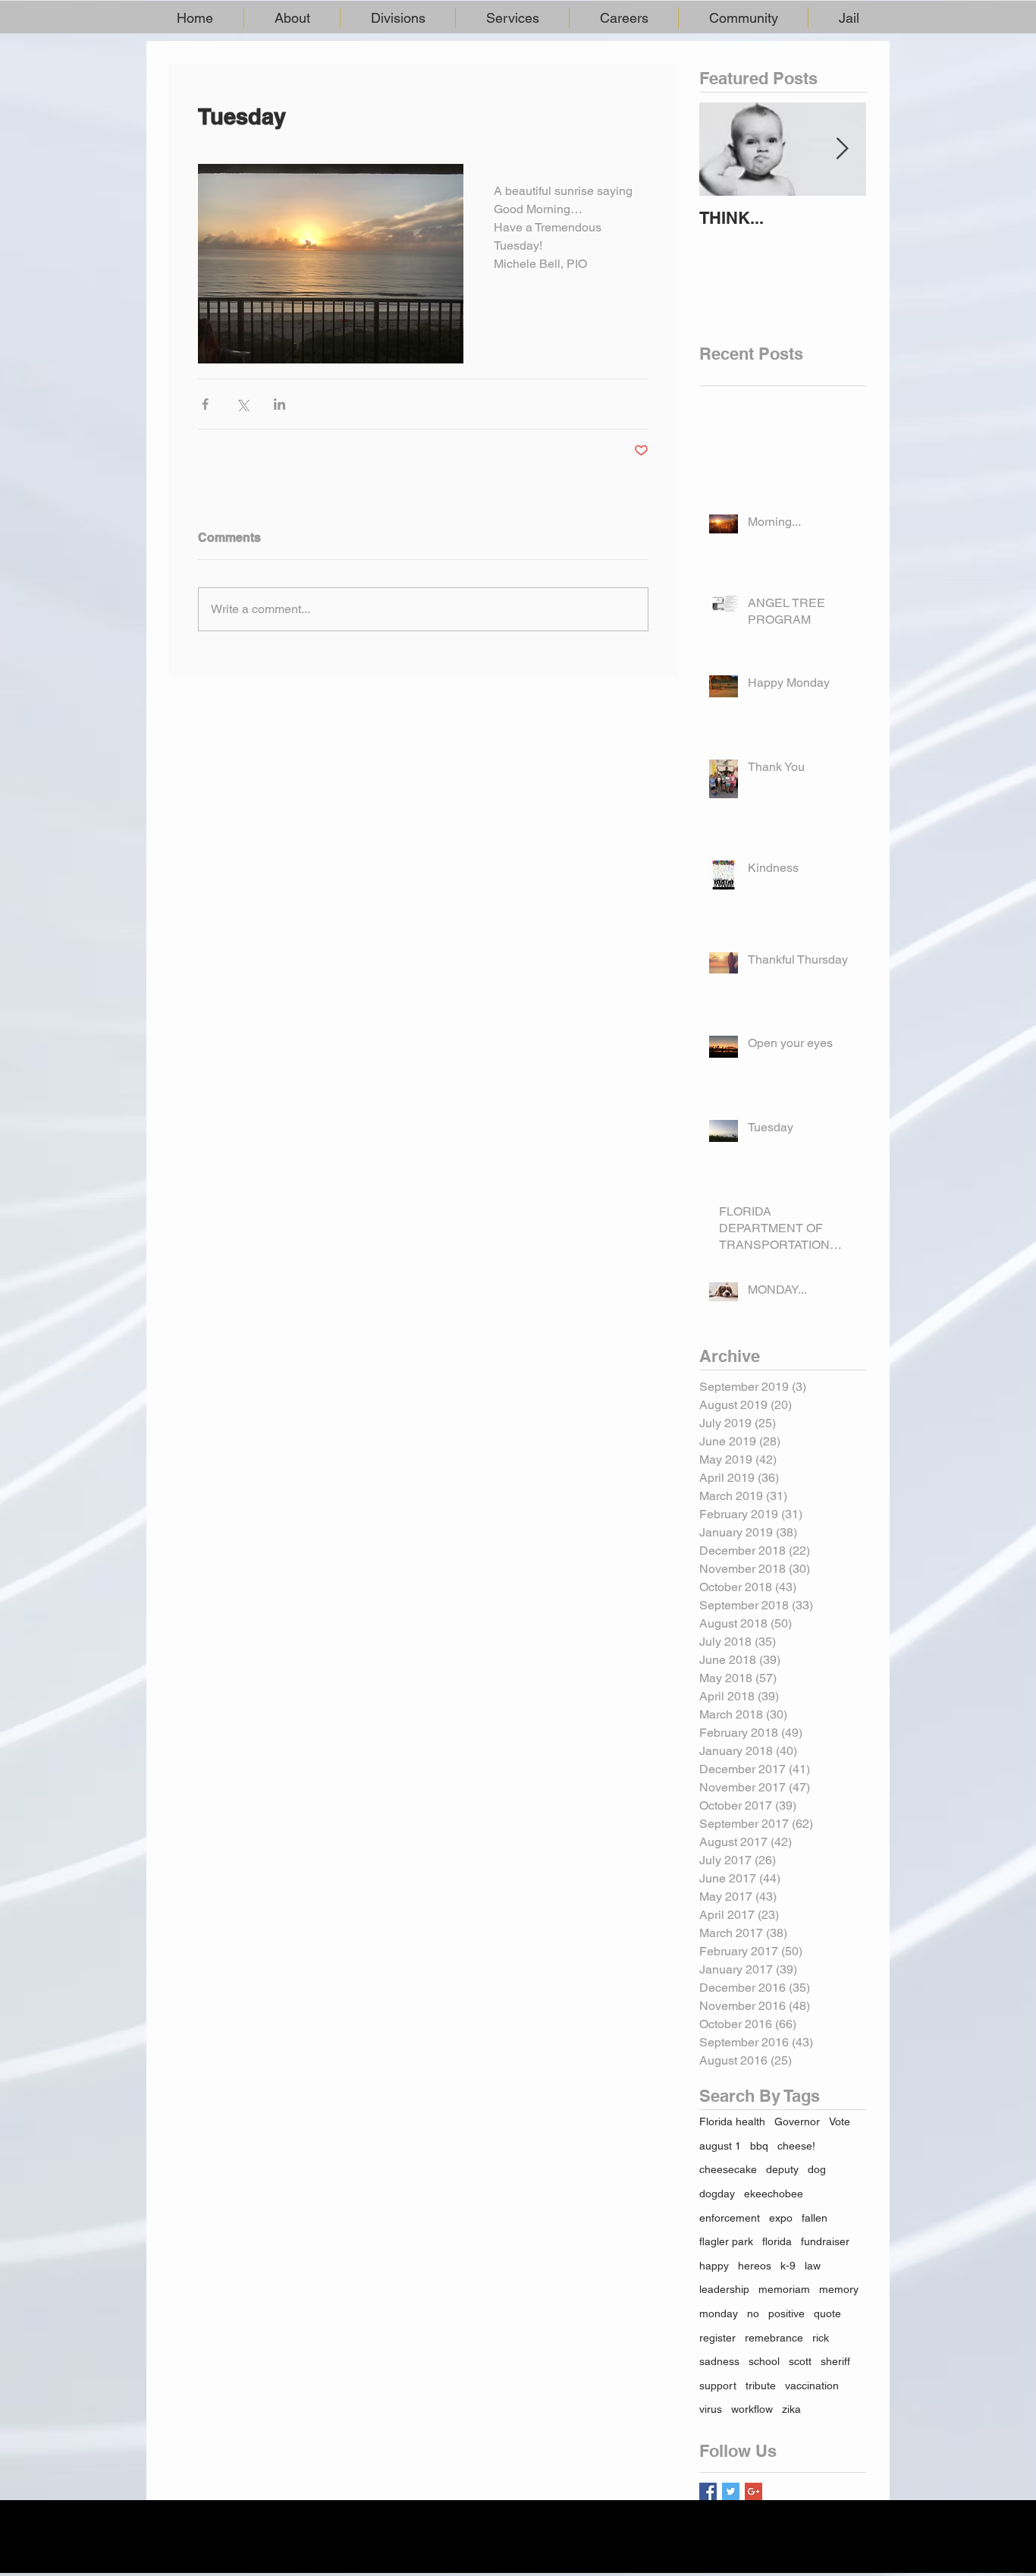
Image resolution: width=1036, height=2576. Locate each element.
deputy (782, 2169)
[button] (292, 18)
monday (719, 2313)
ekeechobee (774, 2194)
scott (800, 2361)
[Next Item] (842, 149)
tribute (761, 2386)
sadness (719, 2361)
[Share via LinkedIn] (279, 404)
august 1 (720, 2146)
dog (817, 2169)
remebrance (774, 2338)
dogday (717, 2194)
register (717, 2338)
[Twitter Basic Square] (731, 2491)
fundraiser (825, 2241)
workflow (752, 2409)
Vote (840, 2122)
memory (839, 2289)
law (813, 2266)
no (753, 2313)
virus (711, 2409)
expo (781, 2218)
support (718, 2386)
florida (777, 2241)
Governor (797, 2122)
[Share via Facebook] (205, 404)
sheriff (835, 2361)
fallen (815, 2218)
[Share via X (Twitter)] (242, 404)
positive (786, 2313)
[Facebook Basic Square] (708, 2491)
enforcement (730, 2218)
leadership (724, 2289)
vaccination (812, 2386)
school (764, 2361)
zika (791, 2409)
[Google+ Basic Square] (753, 2491)
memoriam (784, 2289)
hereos (755, 2266)
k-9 (788, 2266)
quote (827, 2313)
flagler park (726, 2241)
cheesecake (728, 2169)
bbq (759, 2146)
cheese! (796, 2146)
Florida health (732, 2122)
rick (821, 2338)
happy (714, 2266)
